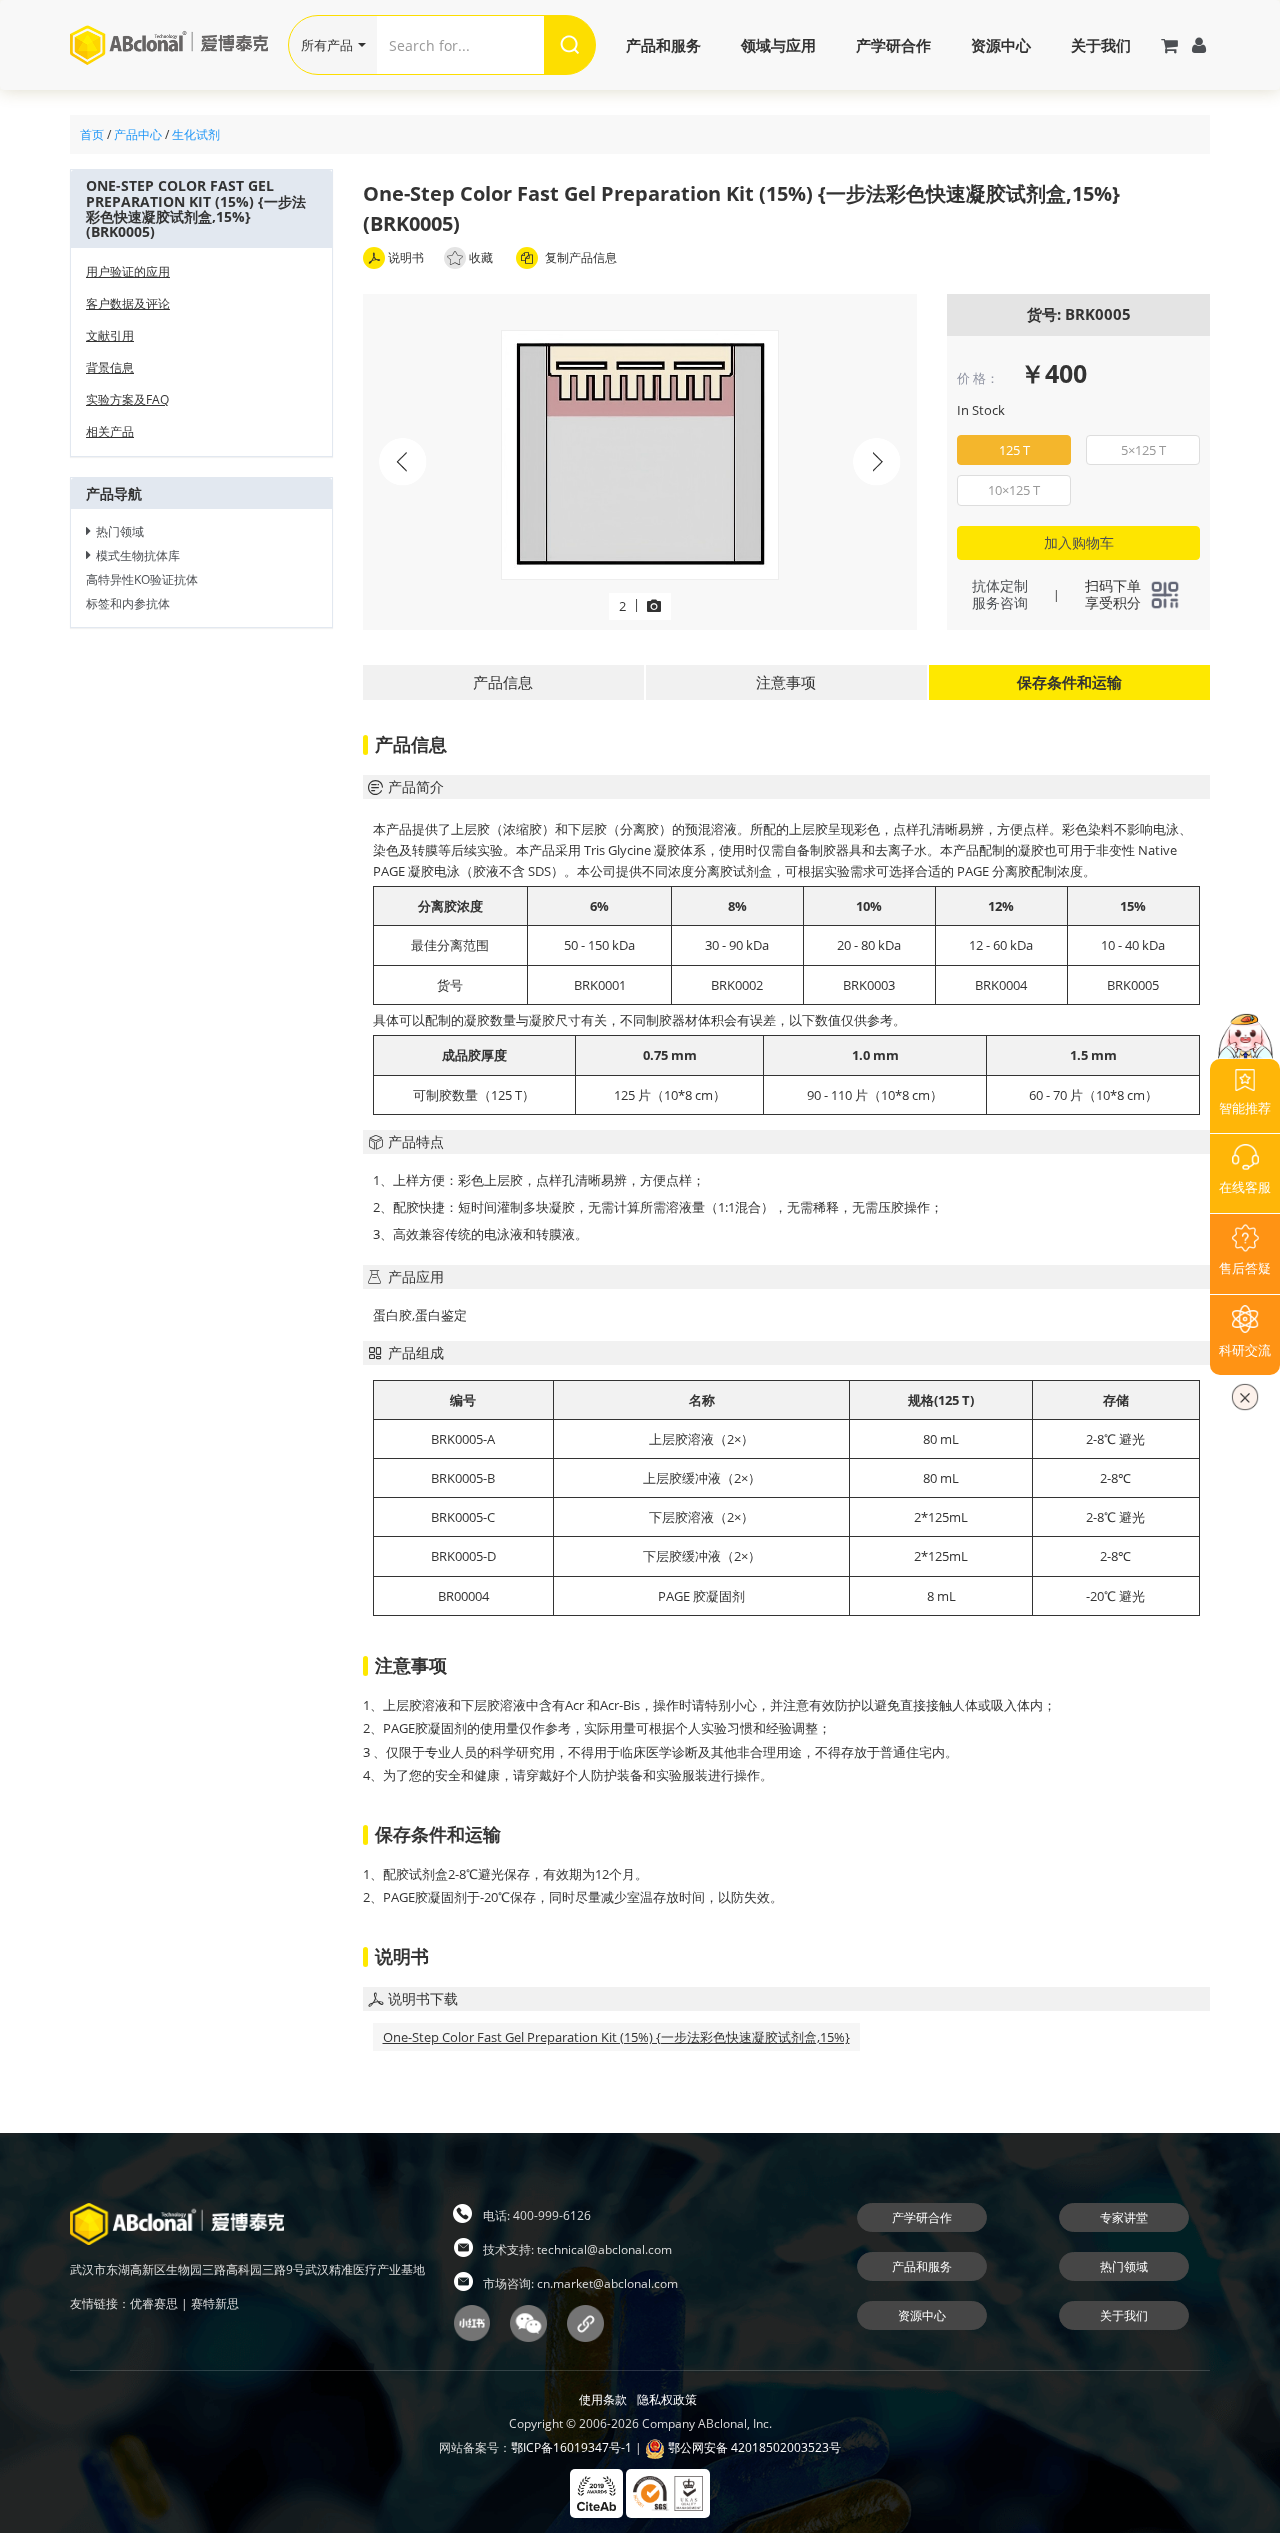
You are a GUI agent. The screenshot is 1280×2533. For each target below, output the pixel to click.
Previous (403, 462)
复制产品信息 (579, 257)
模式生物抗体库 (138, 555)
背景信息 (110, 367)
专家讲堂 (1124, 2217)
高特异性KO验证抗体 (142, 579)
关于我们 (1101, 45)
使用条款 (603, 2399)
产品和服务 (663, 45)
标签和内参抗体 (128, 603)
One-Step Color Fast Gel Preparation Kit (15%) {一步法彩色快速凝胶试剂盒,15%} (616, 2037)
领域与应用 (778, 45)
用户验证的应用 (128, 271)
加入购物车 (1079, 542)
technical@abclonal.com (604, 2249)
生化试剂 (196, 134)
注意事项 (786, 682)
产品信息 (503, 682)
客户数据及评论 (128, 303)
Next (877, 462)
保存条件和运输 (1069, 682)
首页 (92, 134)
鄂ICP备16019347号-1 (571, 2447)
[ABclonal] (179, 44)
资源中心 (1001, 45)
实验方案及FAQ (127, 399)
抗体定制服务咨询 (1000, 594)
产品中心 (138, 134)
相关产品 (110, 431)
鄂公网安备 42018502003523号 (753, 2447)
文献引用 (110, 335)
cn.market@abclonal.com (607, 2283)
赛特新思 (215, 2303)
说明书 (404, 257)
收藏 (481, 257)
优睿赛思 (154, 2303)
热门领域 (120, 531)
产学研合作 (893, 45)
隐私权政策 (667, 2399)
